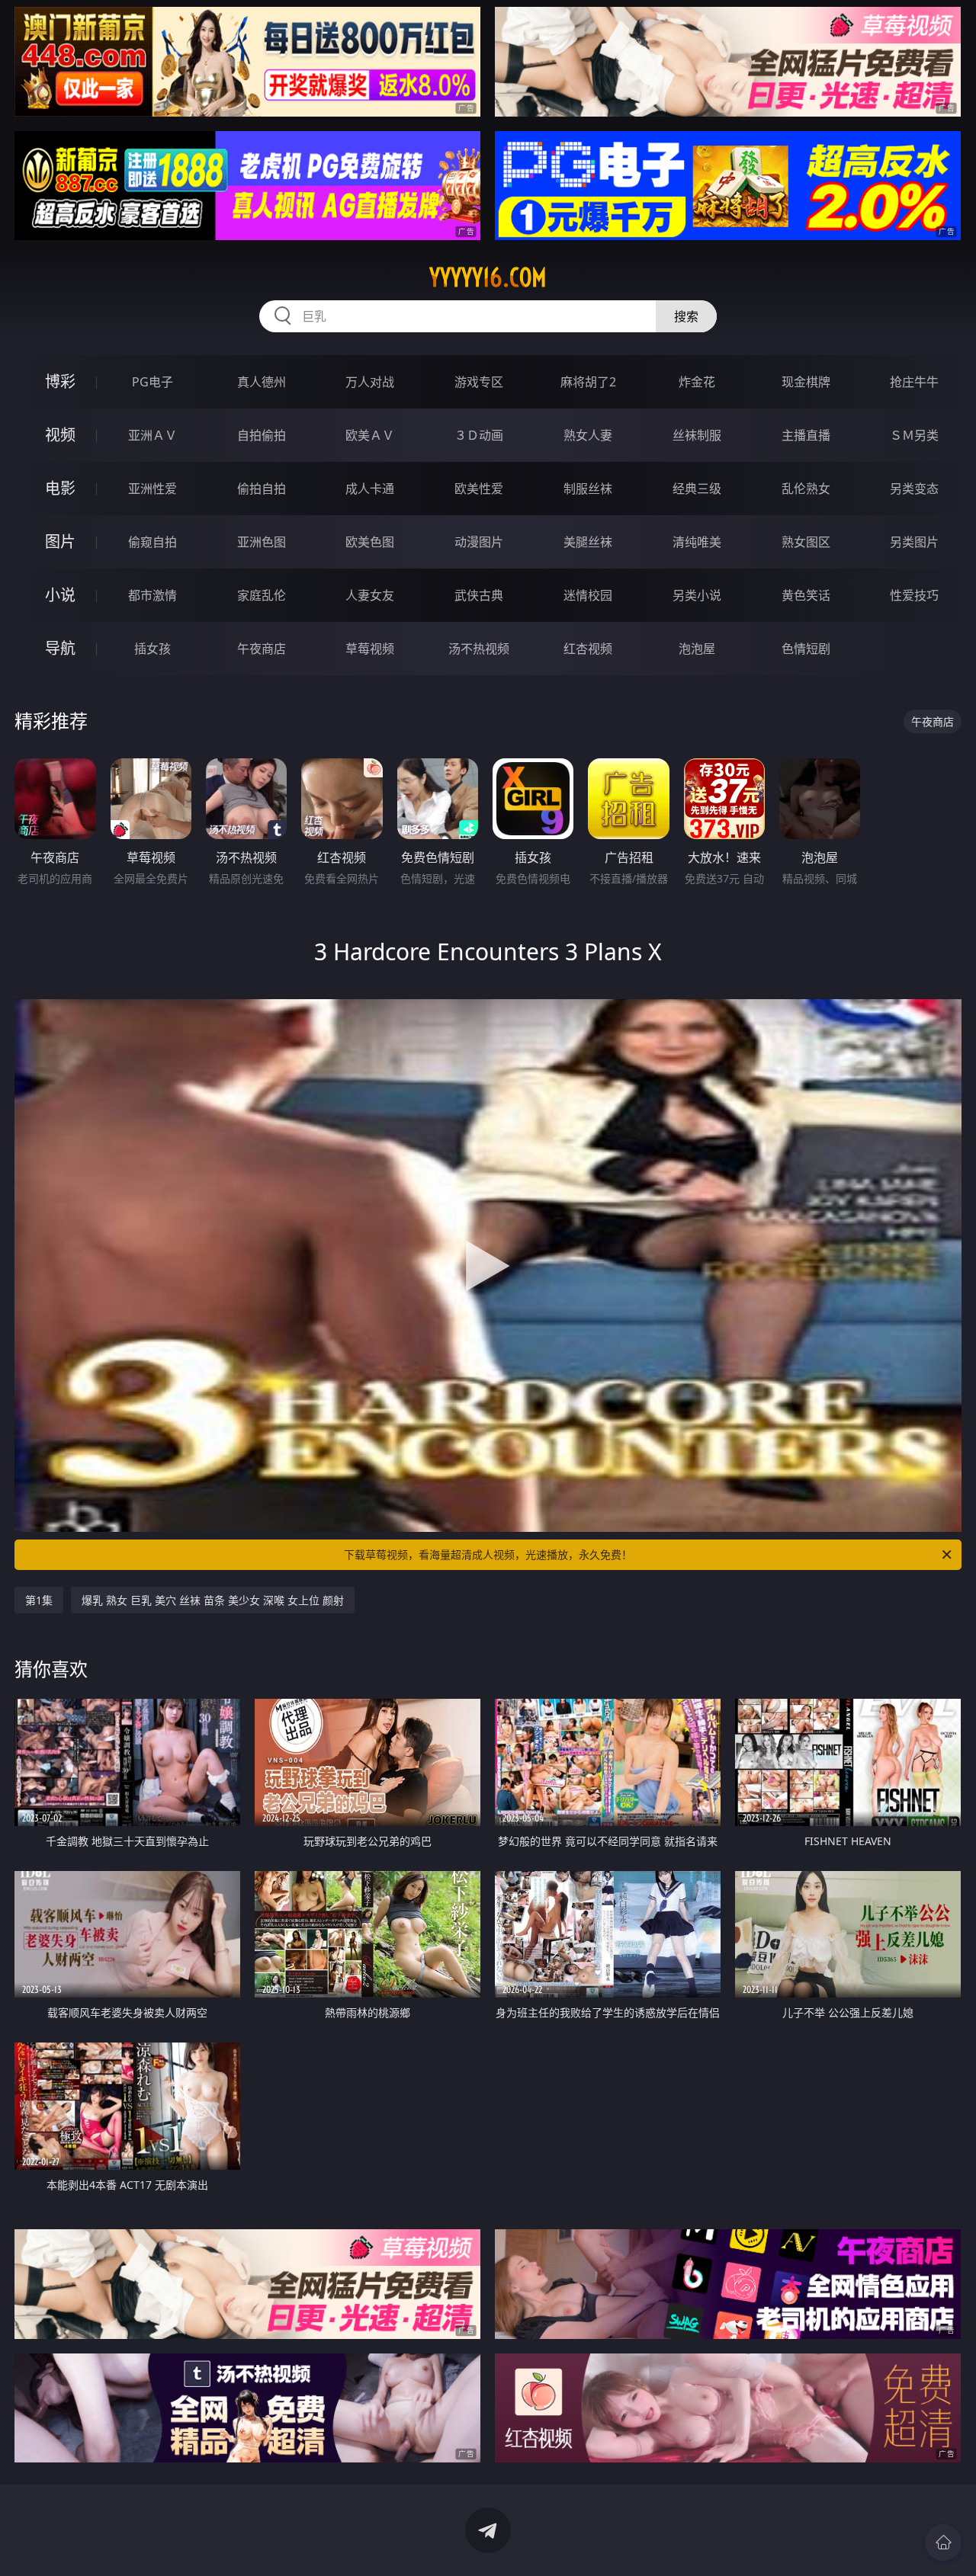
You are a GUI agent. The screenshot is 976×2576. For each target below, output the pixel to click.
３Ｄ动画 (479, 435)
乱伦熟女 (806, 489)
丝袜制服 (697, 435)
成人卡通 (370, 489)
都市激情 (152, 595)
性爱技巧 (914, 595)
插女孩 (152, 649)
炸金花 (697, 382)
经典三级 (697, 489)
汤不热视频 (479, 649)
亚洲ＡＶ (152, 435)
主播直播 (806, 435)
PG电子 (152, 382)
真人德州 (262, 382)
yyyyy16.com (488, 277)
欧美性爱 (479, 489)
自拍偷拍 (262, 435)
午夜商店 (262, 649)
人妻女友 (370, 595)
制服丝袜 (588, 489)
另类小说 (697, 595)
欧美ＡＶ (370, 435)
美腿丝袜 (588, 542)
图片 (60, 541)
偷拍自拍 (262, 489)
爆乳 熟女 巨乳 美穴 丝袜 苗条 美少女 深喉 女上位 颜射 (213, 1600)
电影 (60, 488)
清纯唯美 (697, 542)
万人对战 (370, 382)
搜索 (686, 316)
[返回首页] (943, 2542)
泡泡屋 (697, 649)
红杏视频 (588, 649)
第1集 (39, 1600)
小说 (60, 595)
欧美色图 (370, 542)
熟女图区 (806, 542)
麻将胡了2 (588, 382)
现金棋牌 (806, 382)
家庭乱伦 (262, 595)
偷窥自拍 (152, 542)
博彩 (60, 381)
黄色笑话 (806, 595)
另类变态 (914, 489)
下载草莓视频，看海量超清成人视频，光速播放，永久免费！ (488, 1554)
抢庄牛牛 (914, 382)
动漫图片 (479, 542)
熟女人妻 (588, 435)
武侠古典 (479, 595)
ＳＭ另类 (914, 435)
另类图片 (914, 542)
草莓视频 (370, 649)
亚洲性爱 (152, 489)
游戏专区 (479, 382)
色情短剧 (806, 649)
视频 (60, 435)
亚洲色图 (262, 542)
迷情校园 (588, 595)
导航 (60, 648)
